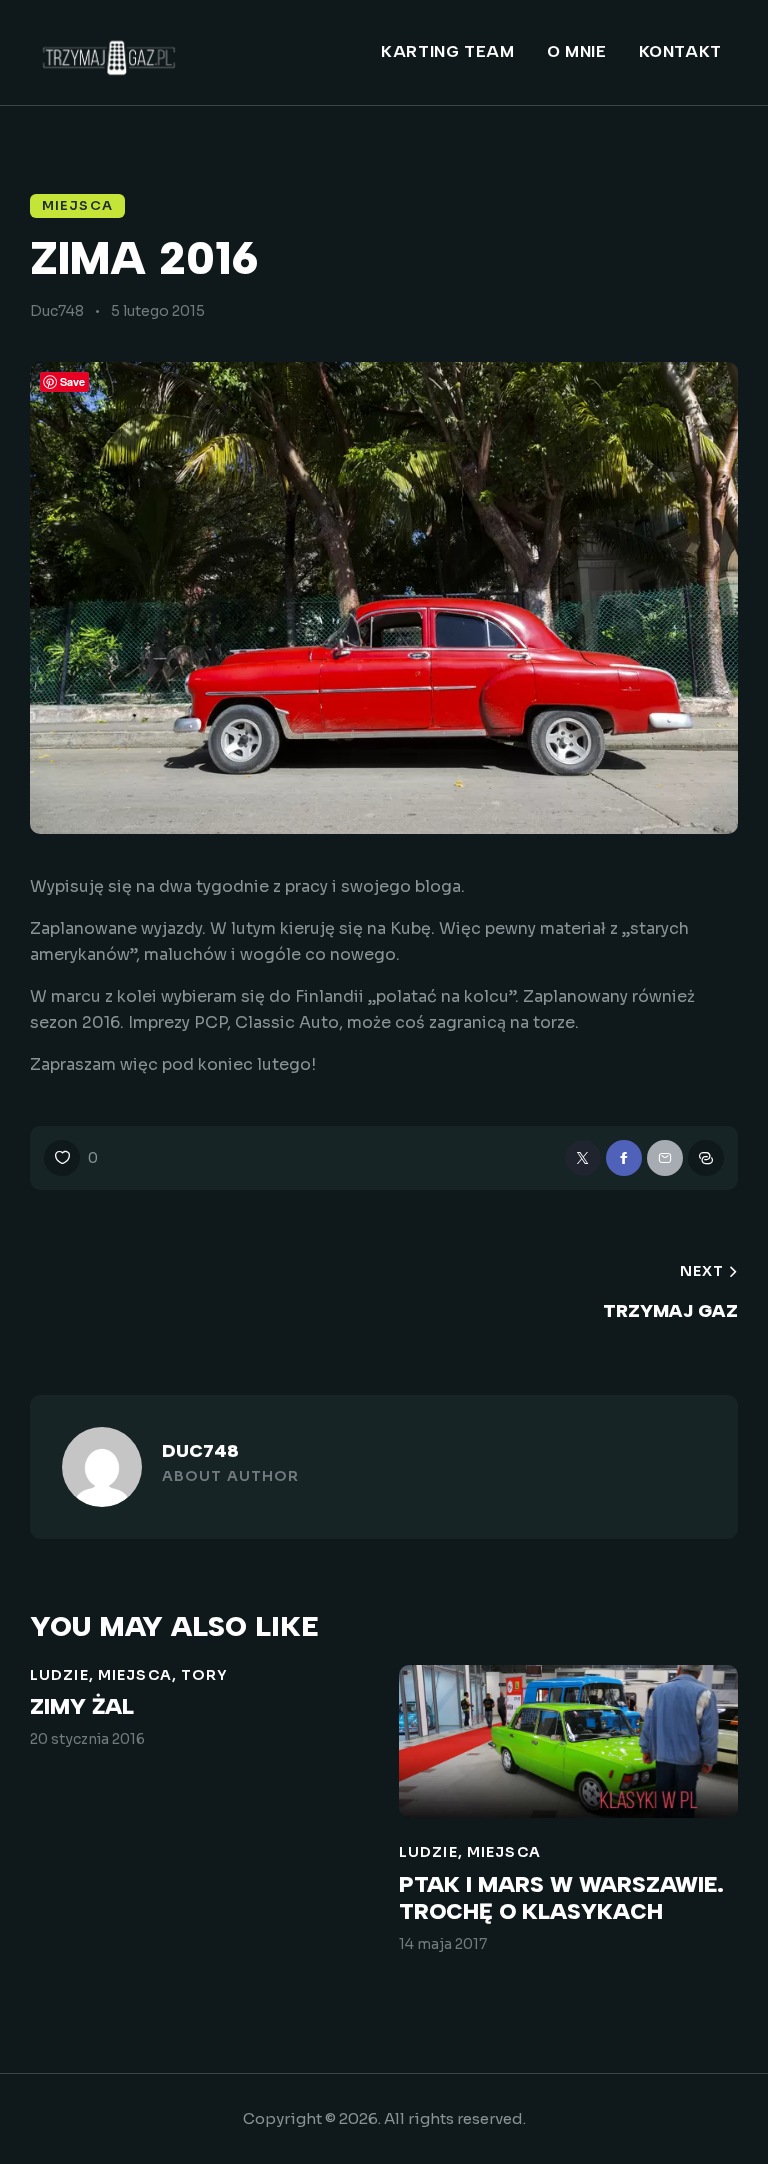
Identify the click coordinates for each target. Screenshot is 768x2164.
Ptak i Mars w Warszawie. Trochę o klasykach (561, 1898)
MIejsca (77, 205)
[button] (71, 1158)
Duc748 (200, 1451)
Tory (204, 1675)
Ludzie (59, 1675)
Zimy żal (82, 1707)
